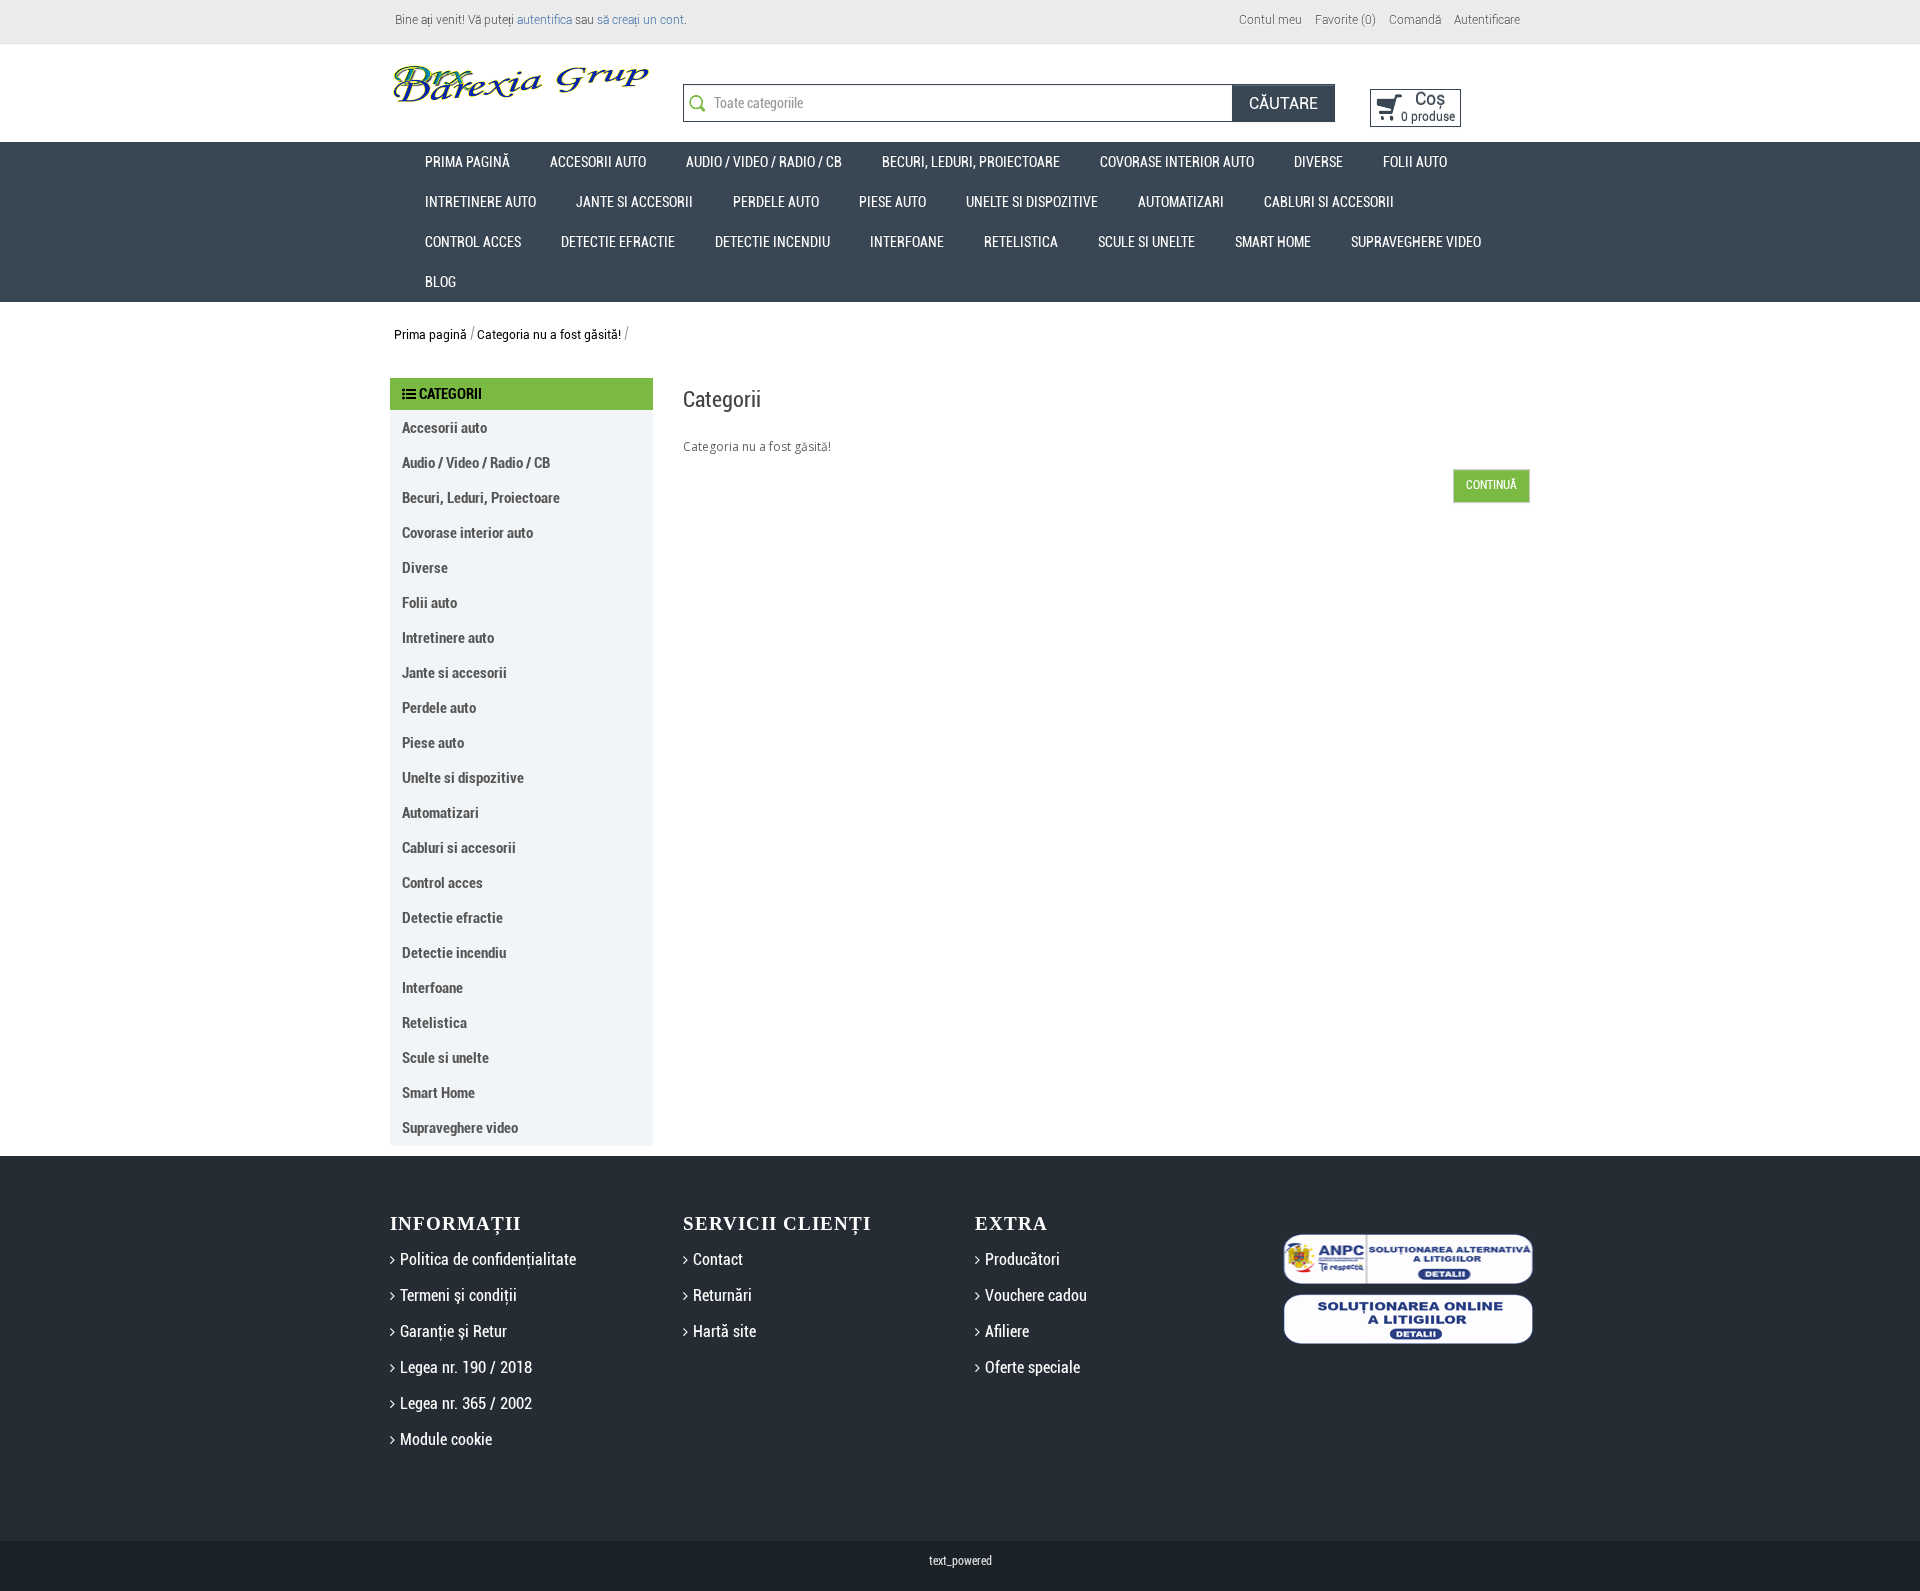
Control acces (473, 242)
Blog (440, 282)
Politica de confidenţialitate (488, 1259)
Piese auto (892, 202)
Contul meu (1270, 20)
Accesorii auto (598, 162)
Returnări (722, 1295)
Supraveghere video (1416, 242)
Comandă (1415, 20)
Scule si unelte (1146, 242)
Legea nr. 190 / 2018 (466, 1367)
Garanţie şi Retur (453, 1331)
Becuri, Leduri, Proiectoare (971, 162)
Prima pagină (430, 335)
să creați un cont (640, 20)
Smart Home (1273, 242)
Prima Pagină (467, 162)
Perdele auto (776, 202)
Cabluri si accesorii (1329, 202)
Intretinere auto (480, 202)
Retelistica (1021, 242)
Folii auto (1415, 162)
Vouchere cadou (1036, 1295)
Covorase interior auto (1177, 162)
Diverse (1318, 162)
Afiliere (1007, 1331)
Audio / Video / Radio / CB (764, 162)
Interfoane (907, 242)
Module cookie (446, 1439)
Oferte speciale (1032, 1367)
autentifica (544, 20)
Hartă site (724, 1331)
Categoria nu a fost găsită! (549, 335)
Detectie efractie (618, 242)
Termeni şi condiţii (458, 1295)
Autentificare (1487, 20)
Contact (718, 1259)
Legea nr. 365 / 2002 (466, 1403)
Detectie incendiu (772, 242)
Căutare (1283, 103)
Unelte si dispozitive (1032, 202)
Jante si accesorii (634, 202)
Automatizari (1181, 202)
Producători (1022, 1259)
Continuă (1491, 485)
